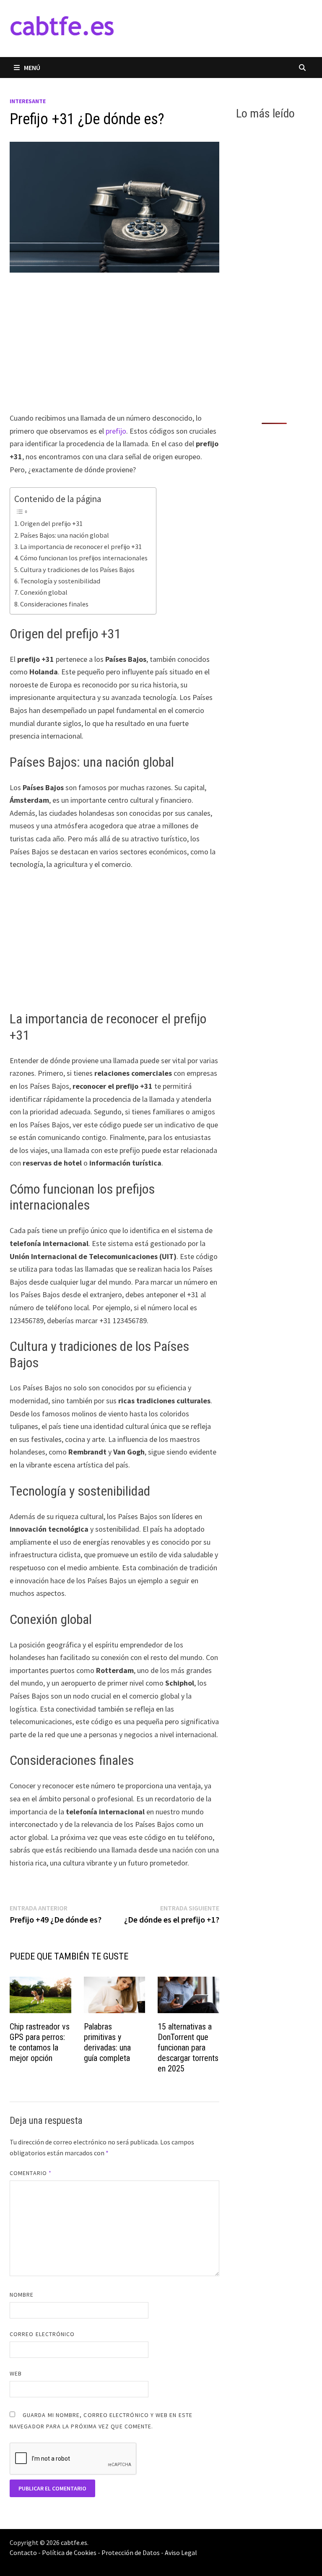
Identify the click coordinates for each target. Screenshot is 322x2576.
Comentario (31, 2173)
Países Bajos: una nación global (65, 535)
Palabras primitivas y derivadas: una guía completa (107, 2042)
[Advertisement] (114, 350)
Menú (32, 68)
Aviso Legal (181, 2553)
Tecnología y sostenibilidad (60, 581)
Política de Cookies (69, 2553)
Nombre (22, 2295)
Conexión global (44, 592)
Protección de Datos (131, 2553)
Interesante (28, 101)
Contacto (23, 2553)
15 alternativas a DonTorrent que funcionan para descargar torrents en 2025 (188, 2048)
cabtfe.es (74, 2542)
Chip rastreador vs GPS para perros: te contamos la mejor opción (40, 2042)
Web (16, 2373)
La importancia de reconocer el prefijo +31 (81, 546)
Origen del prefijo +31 (51, 523)
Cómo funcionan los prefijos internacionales (84, 558)
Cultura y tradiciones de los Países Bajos (77, 570)
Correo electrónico (42, 2334)
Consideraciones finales (54, 604)
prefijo (116, 431)
